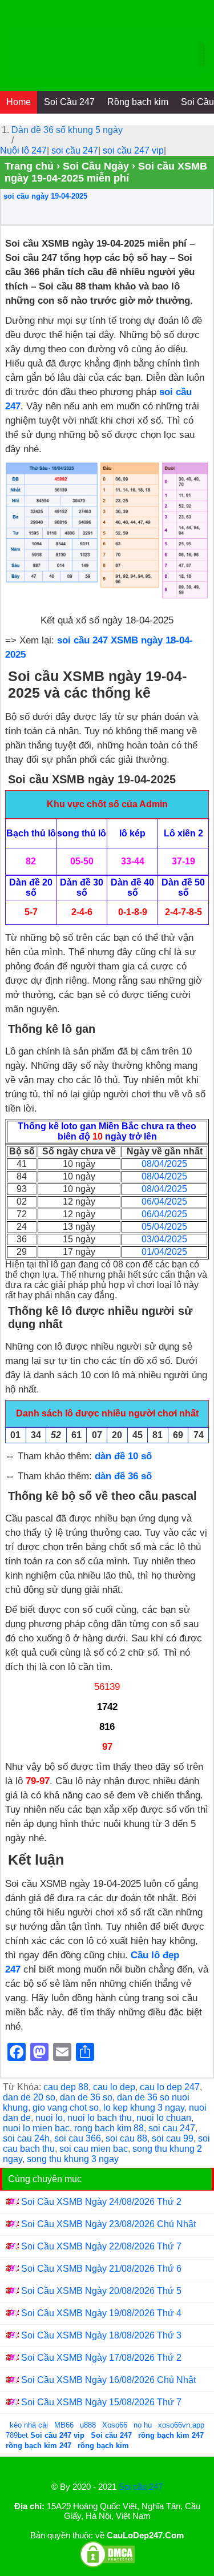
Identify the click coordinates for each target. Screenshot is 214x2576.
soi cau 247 (172, 2128)
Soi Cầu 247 (69, 102)
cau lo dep (114, 2087)
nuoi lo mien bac (36, 2128)
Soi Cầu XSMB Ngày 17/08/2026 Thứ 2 (101, 2358)
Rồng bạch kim (138, 102)
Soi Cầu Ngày (96, 166)
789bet (18, 2435)
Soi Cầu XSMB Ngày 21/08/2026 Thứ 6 (101, 2269)
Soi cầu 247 (141, 2487)
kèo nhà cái (29, 2425)
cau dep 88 (66, 2087)
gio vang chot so (66, 2108)
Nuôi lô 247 (23, 150)
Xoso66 (116, 2425)
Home (19, 102)
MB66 (64, 2425)
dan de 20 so (29, 2097)
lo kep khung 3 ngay (144, 2108)
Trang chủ (29, 166)
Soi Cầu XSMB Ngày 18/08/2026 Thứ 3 (101, 2335)
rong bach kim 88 (109, 2128)
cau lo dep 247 (170, 2087)
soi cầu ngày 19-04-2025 (45, 196)
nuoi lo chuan (164, 2118)
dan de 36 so (86, 2097)
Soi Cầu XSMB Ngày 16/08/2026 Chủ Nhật (108, 2380)
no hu (144, 2425)
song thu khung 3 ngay (73, 2159)
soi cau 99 (173, 2138)
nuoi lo (49, 2118)
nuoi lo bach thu (100, 2118)
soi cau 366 (78, 2138)
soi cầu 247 (75, 150)
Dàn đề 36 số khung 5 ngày (67, 130)
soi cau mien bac (94, 2149)
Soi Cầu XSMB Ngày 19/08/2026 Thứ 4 (101, 2313)
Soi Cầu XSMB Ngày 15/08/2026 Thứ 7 (101, 2402)
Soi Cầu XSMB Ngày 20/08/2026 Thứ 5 (101, 2291)
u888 (88, 2425)
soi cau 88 (126, 2138)
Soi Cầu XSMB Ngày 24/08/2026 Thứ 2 (101, 2202)
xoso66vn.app (182, 2425)
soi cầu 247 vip (133, 150)
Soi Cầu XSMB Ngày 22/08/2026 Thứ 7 (101, 2246)
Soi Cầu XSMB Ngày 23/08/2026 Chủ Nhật (108, 2224)
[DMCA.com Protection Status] (107, 2565)
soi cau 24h (26, 2138)
